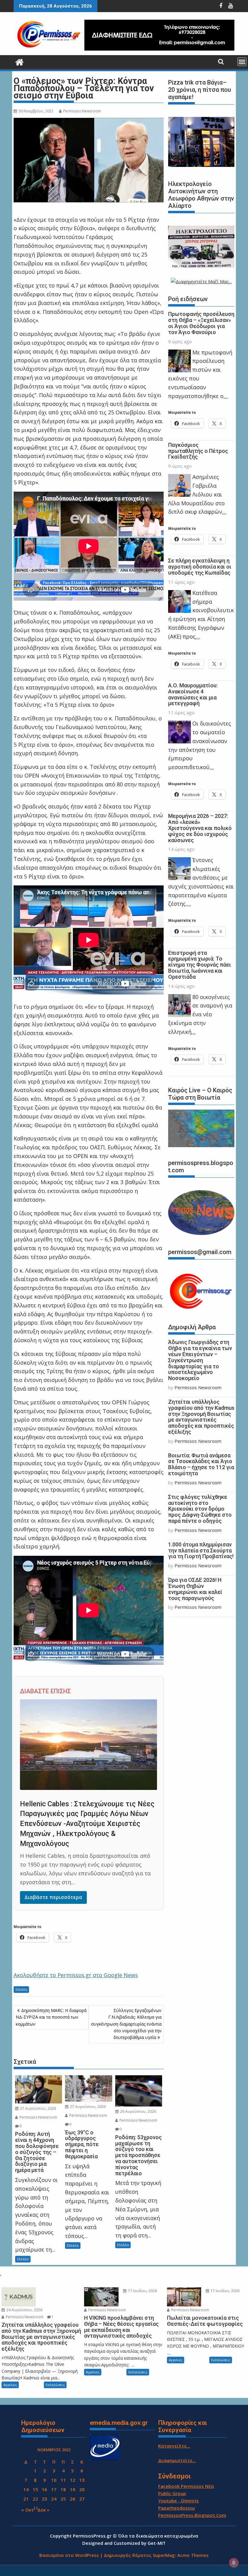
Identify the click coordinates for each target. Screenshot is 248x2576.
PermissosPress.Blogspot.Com (192, 2515)
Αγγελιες (10, 2385)
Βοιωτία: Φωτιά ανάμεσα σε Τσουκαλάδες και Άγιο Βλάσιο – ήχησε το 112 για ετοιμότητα (201, 1464)
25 (63, 2499)
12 (73, 2480)
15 (35, 2489)
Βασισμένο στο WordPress (69, 2555)
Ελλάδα (21, 1989)
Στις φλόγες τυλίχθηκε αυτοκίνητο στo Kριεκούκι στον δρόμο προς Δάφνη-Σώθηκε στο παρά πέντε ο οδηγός (200, 1509)
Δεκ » (43, 2510)
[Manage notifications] (234, 2563)
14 (26, 2489)
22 (35, 2499)
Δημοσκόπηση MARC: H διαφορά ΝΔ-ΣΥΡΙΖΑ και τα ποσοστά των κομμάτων (51, 2017)
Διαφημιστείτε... (177, 2460)
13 (82, 2480)
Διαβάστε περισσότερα (53, 1897)
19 (73, 2489)
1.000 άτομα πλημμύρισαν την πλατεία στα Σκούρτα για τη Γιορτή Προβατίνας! (201, 1550)
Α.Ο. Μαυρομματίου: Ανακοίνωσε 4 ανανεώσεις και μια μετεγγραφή (193, 694)
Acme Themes (193, 2555)
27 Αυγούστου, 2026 (38, 2108)
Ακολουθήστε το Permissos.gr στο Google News (76, 1975)
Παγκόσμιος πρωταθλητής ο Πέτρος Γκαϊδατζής (198, 451)
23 (44, 2499)
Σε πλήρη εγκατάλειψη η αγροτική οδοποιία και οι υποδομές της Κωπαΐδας (200, 567)
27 (82, 2499)
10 (54, 2480)
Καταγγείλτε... (174, 2446)
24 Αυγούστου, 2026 (24, 2310)
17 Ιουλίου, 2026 (142, 2291)
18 (63, 2489)
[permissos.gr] (20, 61)
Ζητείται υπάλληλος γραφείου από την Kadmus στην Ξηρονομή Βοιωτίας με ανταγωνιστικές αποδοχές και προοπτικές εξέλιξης (201, 1417)
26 (73, 2499)
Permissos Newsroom (82, 111)
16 (44, 2489)
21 (26, 2499)
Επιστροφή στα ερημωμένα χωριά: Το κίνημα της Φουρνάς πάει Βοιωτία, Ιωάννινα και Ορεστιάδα (200, 965)
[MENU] (242, 62)
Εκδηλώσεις (55, 2385)
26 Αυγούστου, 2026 (138, 2111)
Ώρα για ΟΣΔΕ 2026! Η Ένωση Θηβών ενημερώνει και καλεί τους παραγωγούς (195, 1589)
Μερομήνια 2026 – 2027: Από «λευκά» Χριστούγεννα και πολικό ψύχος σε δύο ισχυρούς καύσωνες (200, 828)
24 (54, 2499)
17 (54, 2489)
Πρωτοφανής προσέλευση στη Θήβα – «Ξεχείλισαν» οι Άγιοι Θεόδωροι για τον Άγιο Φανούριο (201, 323)
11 (63, 2480)
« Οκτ (28, 2510)
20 (82, 2489)
